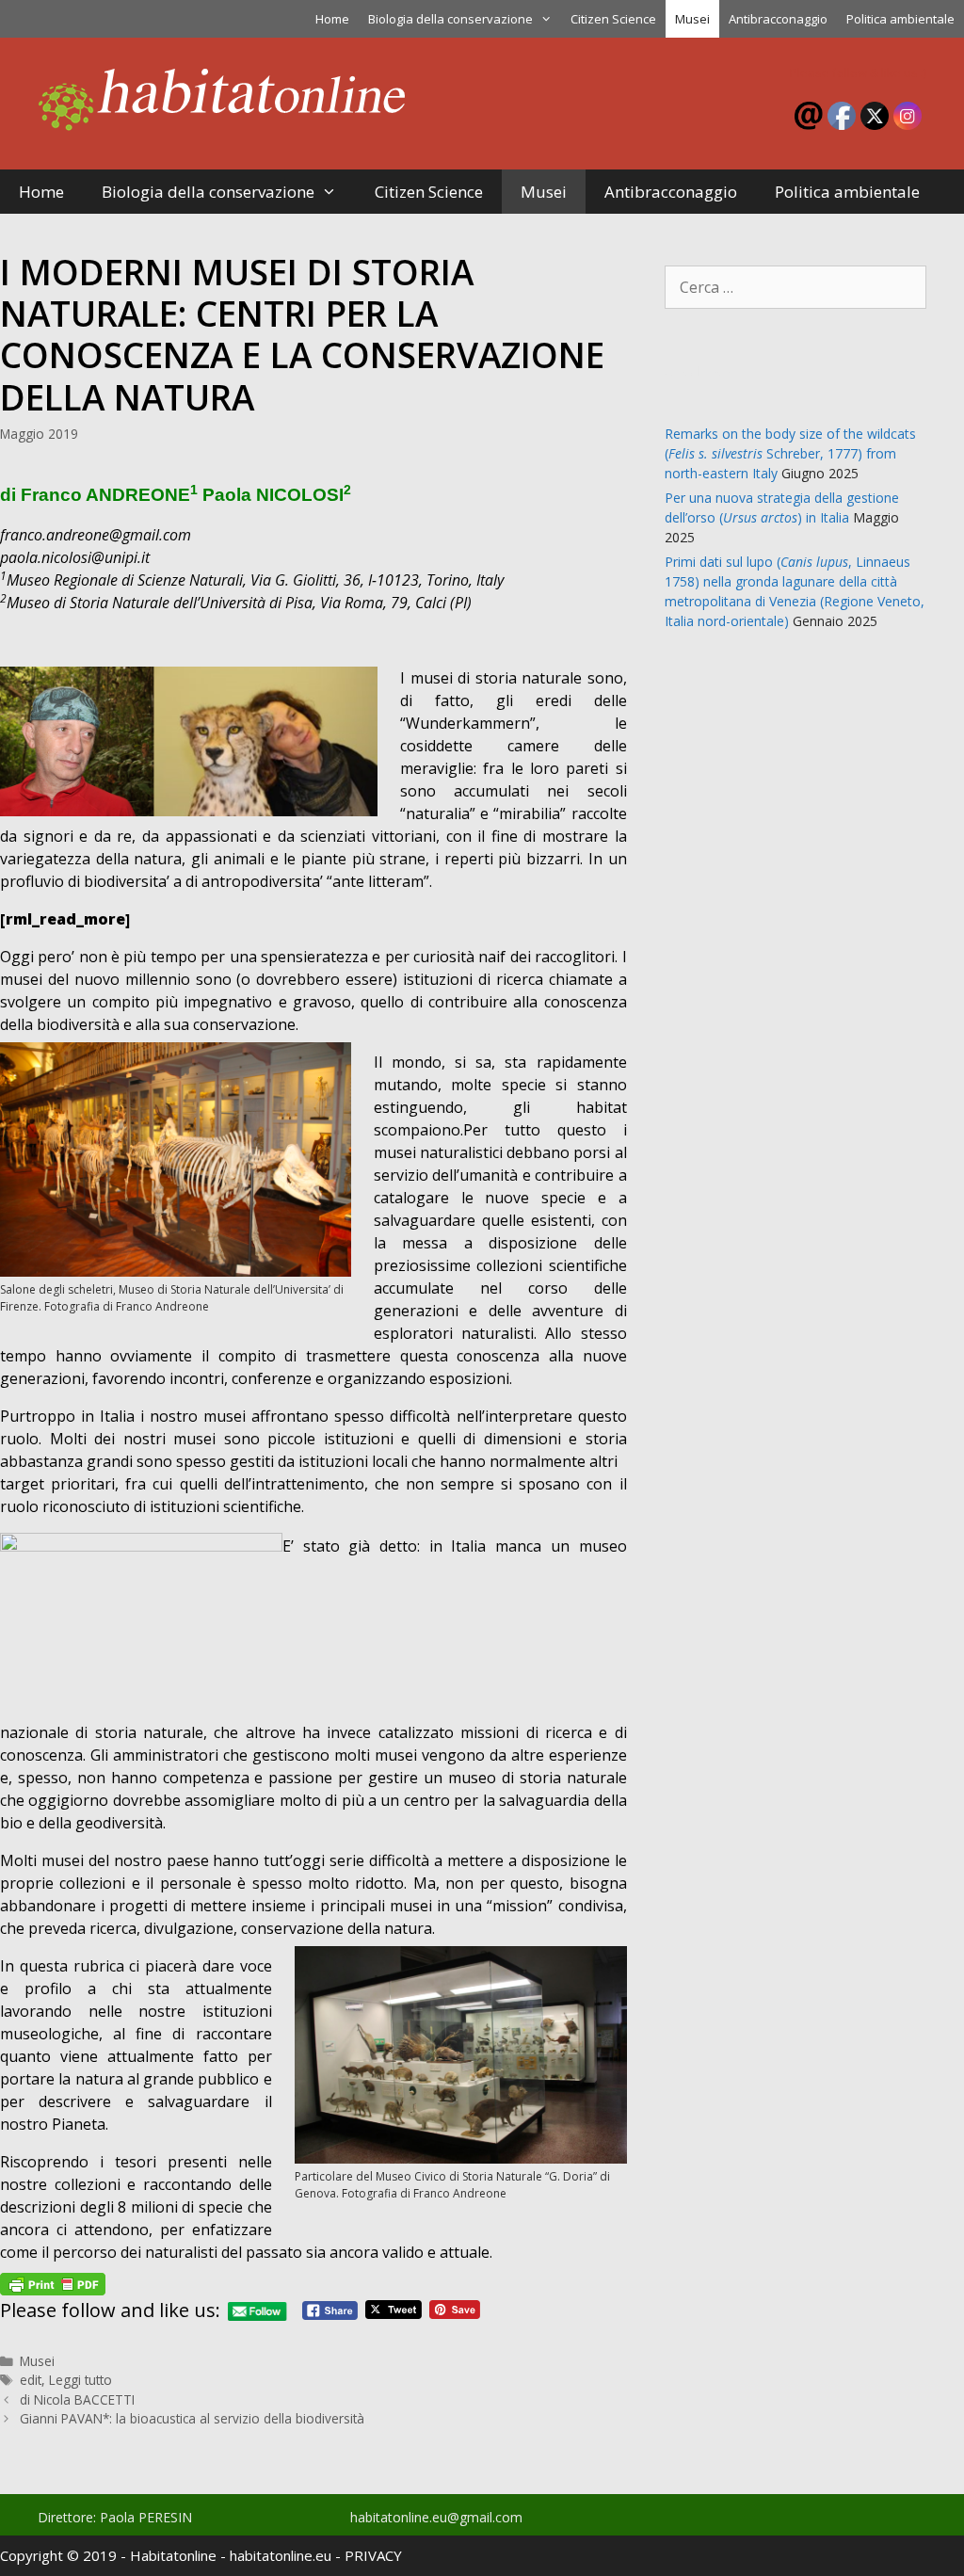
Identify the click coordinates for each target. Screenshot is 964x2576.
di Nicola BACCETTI (77, 2399)
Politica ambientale (900, 19)
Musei (692, 19)
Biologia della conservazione (450, 19)
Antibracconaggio (778, 19)
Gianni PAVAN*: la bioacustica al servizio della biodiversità (192, 2418)
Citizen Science (613, 19)
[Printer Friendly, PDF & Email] (53, 2282)
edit (31, 2380)
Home (332, 19)
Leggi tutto (80, 2380)
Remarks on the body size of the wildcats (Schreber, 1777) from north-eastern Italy (790, 453)
